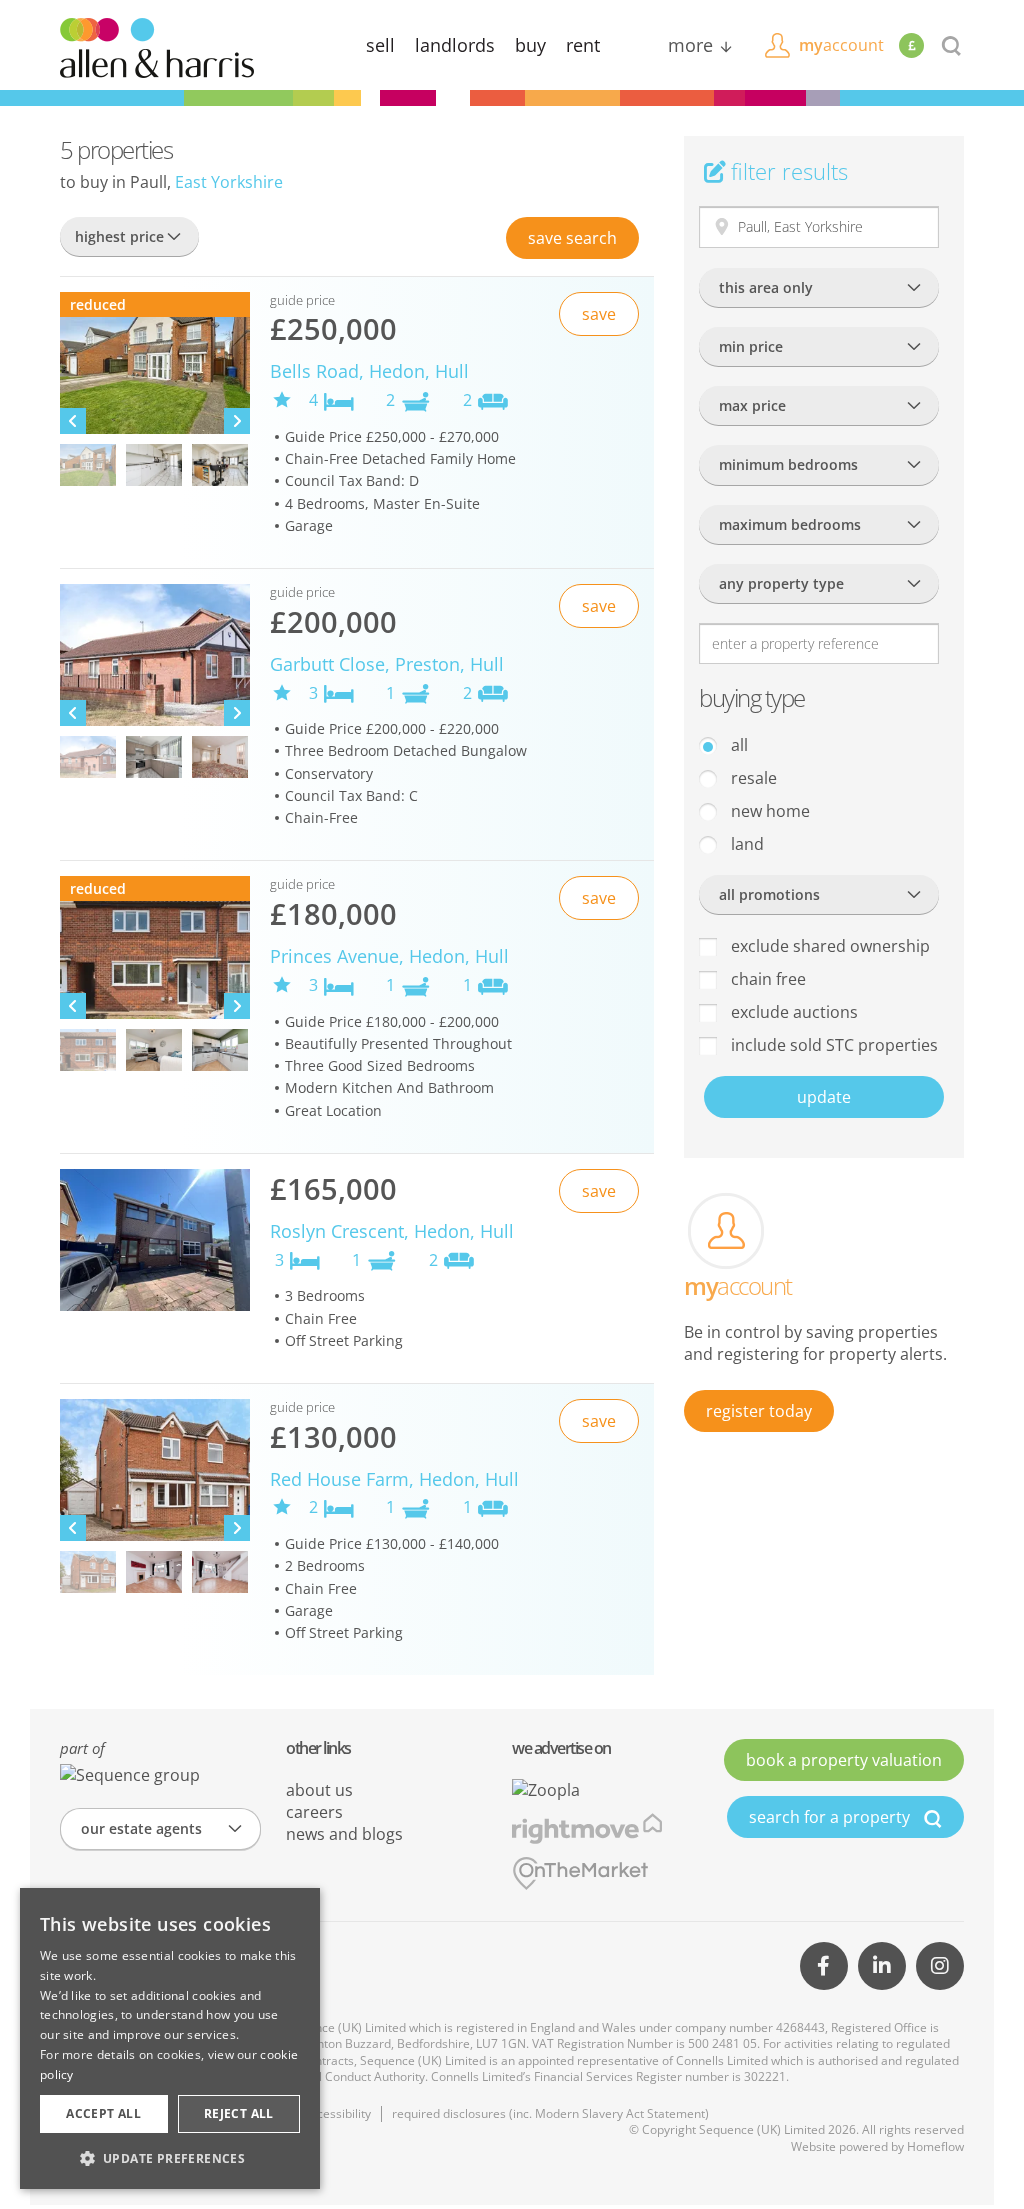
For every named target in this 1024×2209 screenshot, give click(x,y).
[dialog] (170, 2038)
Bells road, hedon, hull (369, 371)
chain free (766, 979)
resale (752, 778)
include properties (832, 1045)
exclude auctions (792, 1012)
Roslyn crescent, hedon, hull (392, 1231)
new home (768, 811)
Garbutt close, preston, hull (387, 664)
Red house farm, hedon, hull (394, 1479)
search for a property (831, 1817)
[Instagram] (940, 1966)
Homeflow (935, 2146)
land (745, 844)
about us (319, 1790)
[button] (170, 2158)
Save (572, 238)
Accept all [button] (103, 2113)
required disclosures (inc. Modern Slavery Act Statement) (550, 2113)
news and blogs (344, 1834)
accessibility (337, 2113)
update (824, 1097)
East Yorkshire (229, 182)
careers (314, 1812)
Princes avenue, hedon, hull (389, 956)
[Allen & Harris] (157, 46)
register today (759, 1411)
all (737, 745)
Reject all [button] (239, 2113)
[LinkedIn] (882, 1966)
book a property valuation (844, 1760)
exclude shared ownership (828, 946)
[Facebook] (824, 1966)
